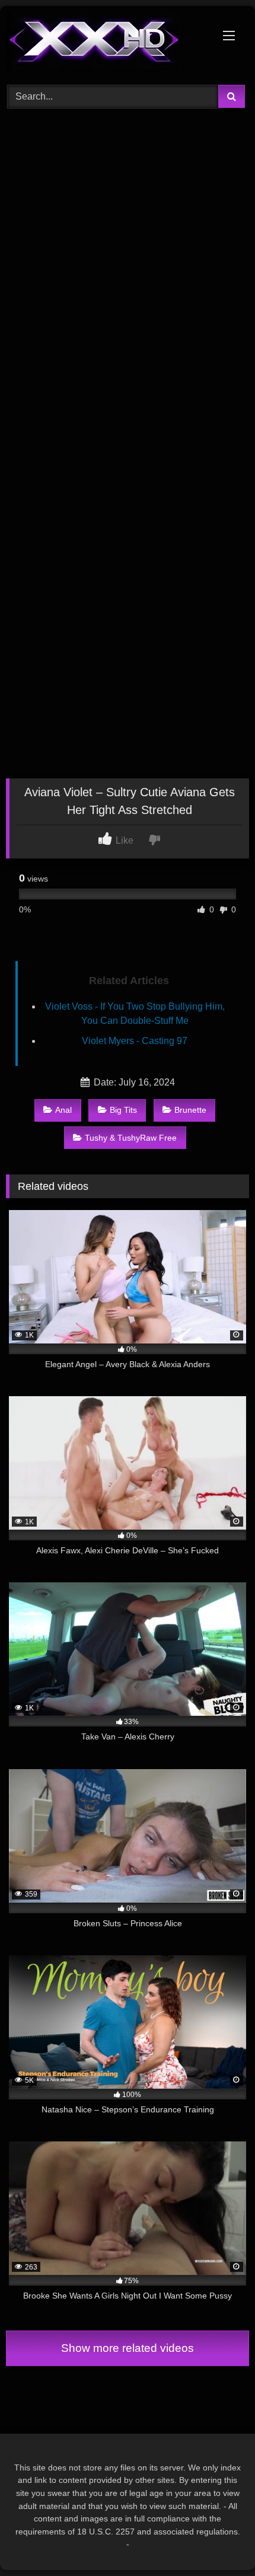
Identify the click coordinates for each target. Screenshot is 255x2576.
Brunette (190, 1110)
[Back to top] (218, 2541)
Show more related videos (128, 2348)
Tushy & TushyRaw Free (131, 1138)
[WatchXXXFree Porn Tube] (104, 44)
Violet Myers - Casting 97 (135, 1041)
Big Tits (123, 1110)
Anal (63, 1110)
